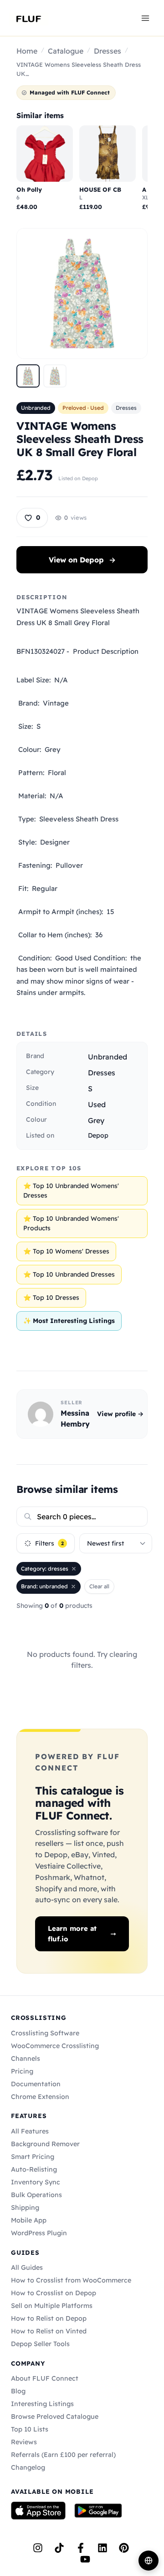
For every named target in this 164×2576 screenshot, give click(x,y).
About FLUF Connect (45, 2378)
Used (97, 1104)
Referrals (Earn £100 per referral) (63, 2455)
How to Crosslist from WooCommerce (71, 2280)
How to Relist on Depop (49, 2318)
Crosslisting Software (45, 2033)
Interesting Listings (42, 2404)
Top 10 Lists (30, 2429)
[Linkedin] (102, 2548)
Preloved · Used (83, 408)
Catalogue (66, 51)
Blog (18, 2391)
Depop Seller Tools (40, 2344)
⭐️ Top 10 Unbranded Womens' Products (71, 1223)
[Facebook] (81, 2548)
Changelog (28, 2467)
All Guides (27, 2268)
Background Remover (45, 2144)
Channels (26, 2059)
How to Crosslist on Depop (54, 2293)
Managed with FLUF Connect (70, 92)
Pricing (22, 2071)
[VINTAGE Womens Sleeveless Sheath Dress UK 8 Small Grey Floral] (28, 376)
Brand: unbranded (44, 1586)
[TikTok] (59, 2548)
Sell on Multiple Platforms (52, 2306)
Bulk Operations (36, 2195)
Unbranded (36, 408)
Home (27, 51)
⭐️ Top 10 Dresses (51, 1298)
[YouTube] (85, 2559)
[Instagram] (38, 2548)
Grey (96, 1120)
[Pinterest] (124, 2548)
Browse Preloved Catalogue (55, 2417)
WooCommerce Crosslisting (55, 2046)
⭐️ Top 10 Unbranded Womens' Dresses (71, 1191)
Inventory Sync (36, 2182)
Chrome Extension (40, 2097)
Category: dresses (45, 1569)
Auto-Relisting (34, 2169)
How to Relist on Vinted (49, 2331)
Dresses (108, 51)
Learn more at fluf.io (72, 1934)
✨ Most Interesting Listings (69, 1321)
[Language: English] (149, 2561)
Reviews (24, 2442)
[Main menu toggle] (145, 18)
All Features (30, 2131)
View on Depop (82, 560)
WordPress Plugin (39, 2233)
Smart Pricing (33, 2157)
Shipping (25, 2208)
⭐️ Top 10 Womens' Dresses (66, 1251)
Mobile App (29, 2220)
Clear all (99, 1586)
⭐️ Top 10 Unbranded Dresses (69, 1274)
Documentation (36, 2084)
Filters (49, 1543)
